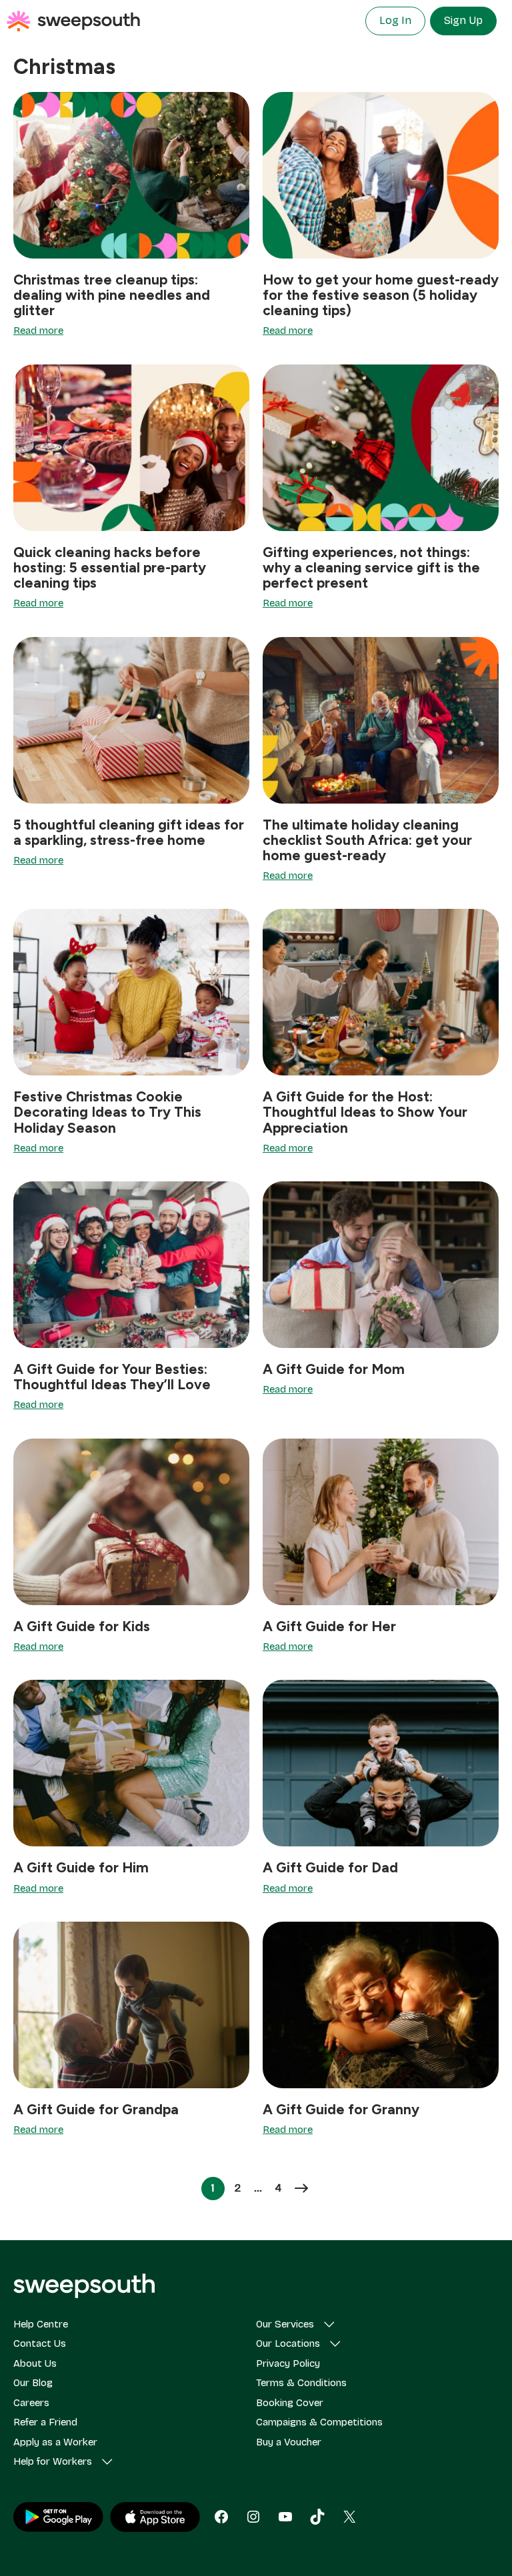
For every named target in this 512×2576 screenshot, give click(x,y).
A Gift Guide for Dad (330, 1867)
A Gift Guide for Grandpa (96, 2109)
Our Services (285, 2324)
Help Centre (41, 2324)
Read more (38, 330)
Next (301, 2188)
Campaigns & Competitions (319, 2422)
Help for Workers (53, 2461)
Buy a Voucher (289, 2442)
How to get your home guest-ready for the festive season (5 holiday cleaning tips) (381, 295)
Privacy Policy (288, 2363)
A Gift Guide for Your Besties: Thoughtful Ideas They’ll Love (112, 1377)
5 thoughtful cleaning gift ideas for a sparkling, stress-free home (129, 832)
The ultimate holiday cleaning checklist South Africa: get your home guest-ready (367, 840)
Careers (31, 2403)
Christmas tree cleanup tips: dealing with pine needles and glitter (112, 295)
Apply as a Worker (55, 2442)
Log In (395, 20)
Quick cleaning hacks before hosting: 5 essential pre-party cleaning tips (110, 567)
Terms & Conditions (301, 2383)
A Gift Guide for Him (81, 1867)
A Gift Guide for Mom (334, 1369)
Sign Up (463, 20)
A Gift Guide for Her (329, 1626)
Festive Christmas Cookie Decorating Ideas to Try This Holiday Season (107, 1112)
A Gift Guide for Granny (341, 2109)
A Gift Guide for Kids (82, 1626)
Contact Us (40, 2343)
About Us (35, 2363)
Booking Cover (290, 2403)
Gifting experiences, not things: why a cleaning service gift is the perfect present (371, 567)
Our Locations (288, 2343)
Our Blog (33, 2383)
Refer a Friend (45, 2422)
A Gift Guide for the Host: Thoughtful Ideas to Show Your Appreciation (365, 1112)
